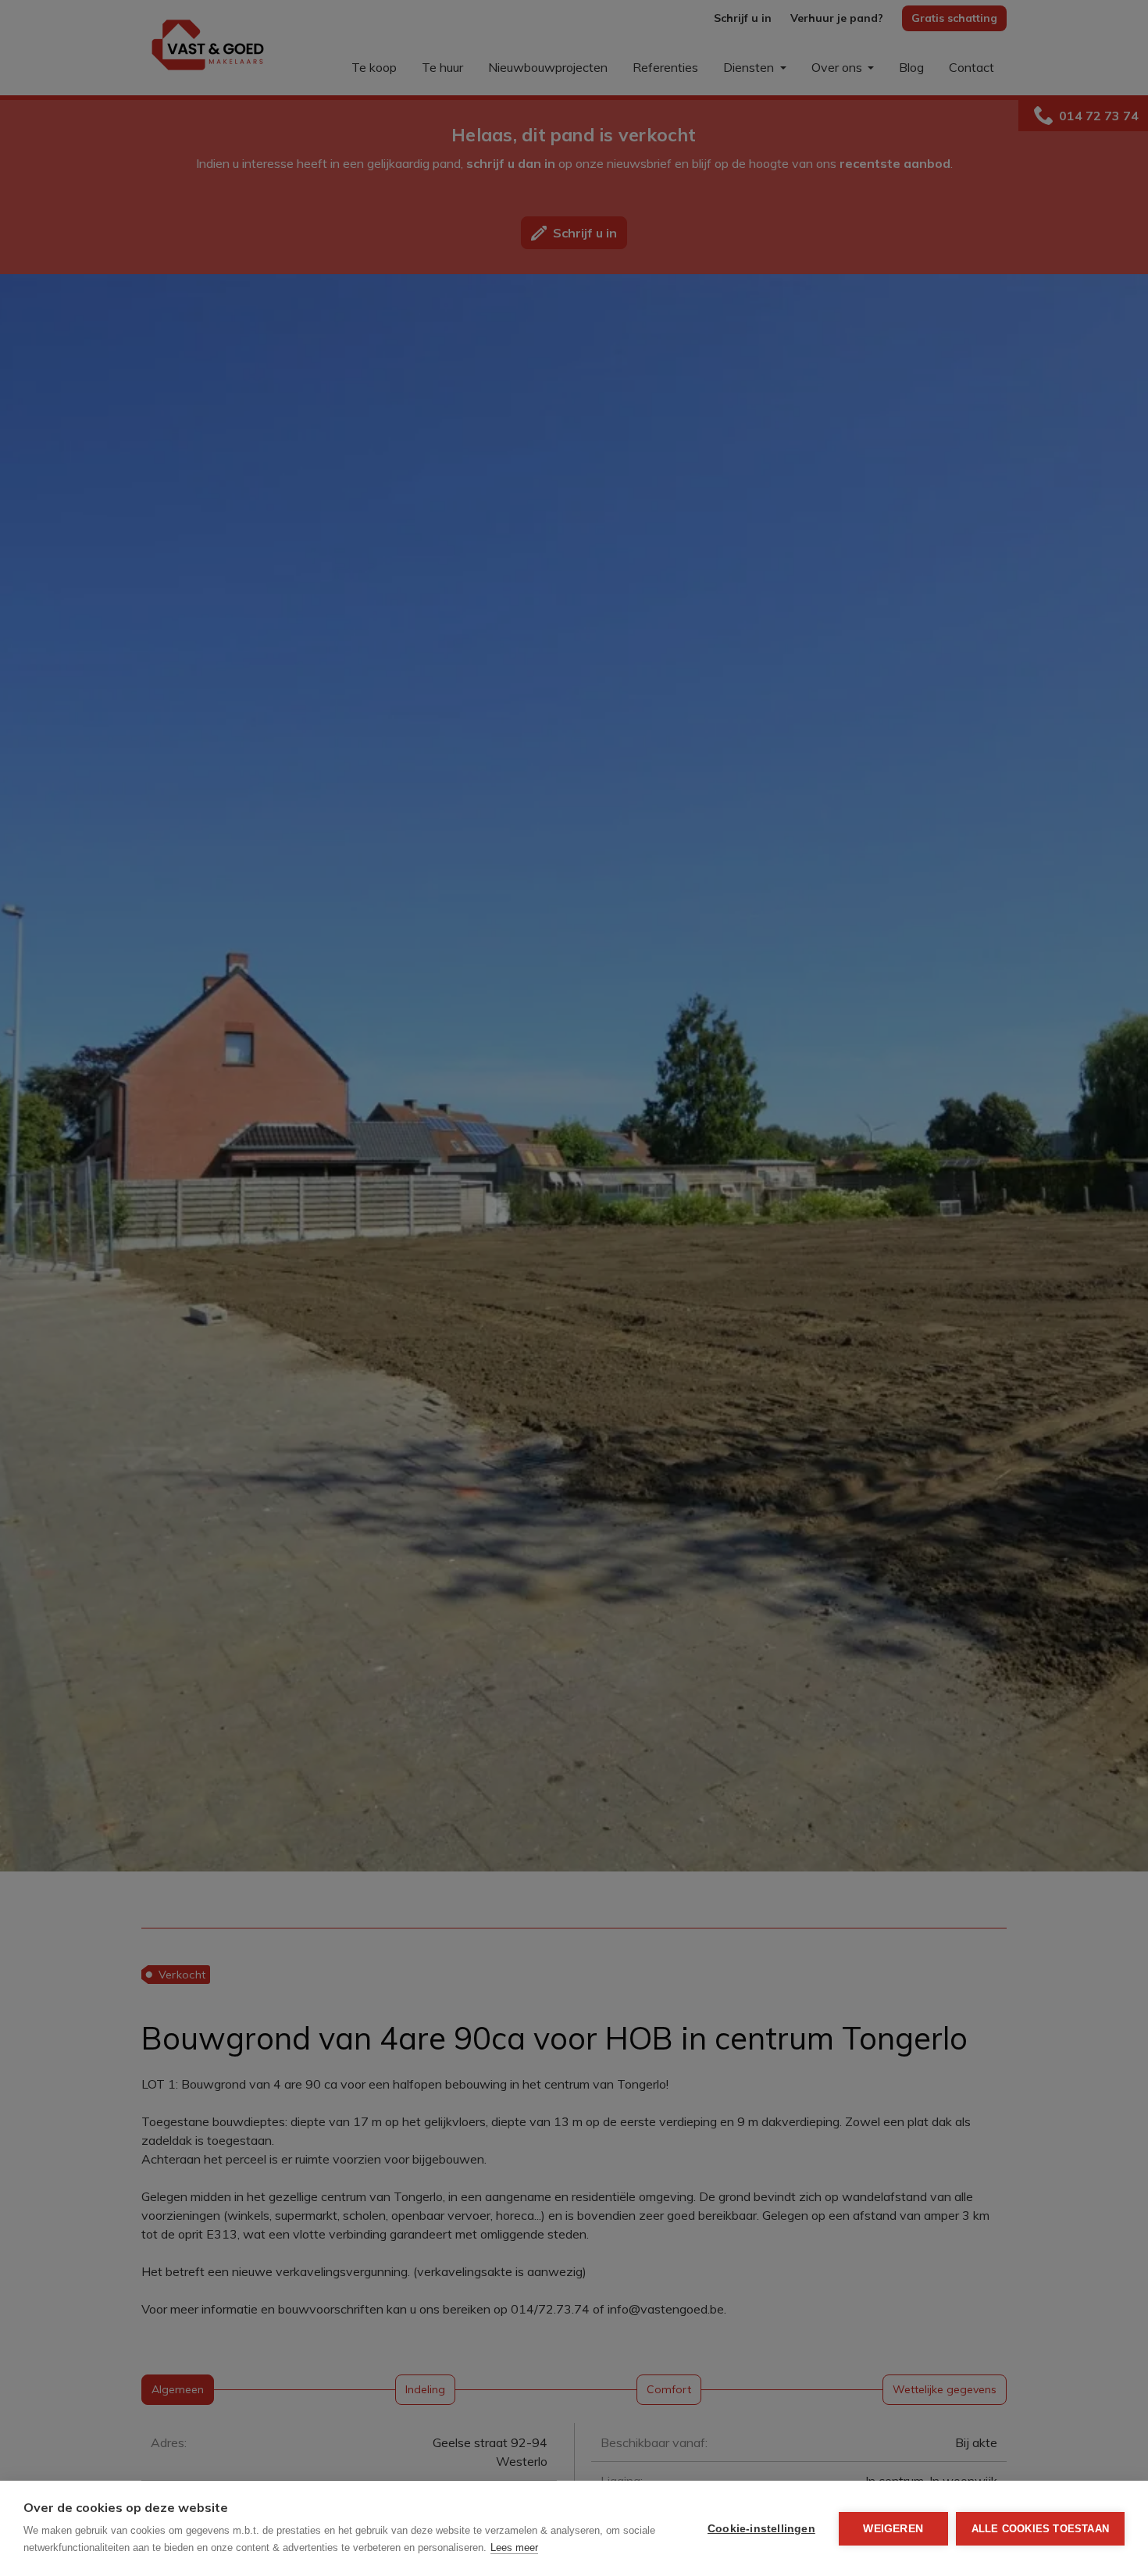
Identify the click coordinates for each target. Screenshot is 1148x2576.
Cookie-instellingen (761, 2529)
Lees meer (514, 2547)
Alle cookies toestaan (1040, 2529)
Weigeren (893, 2529)
